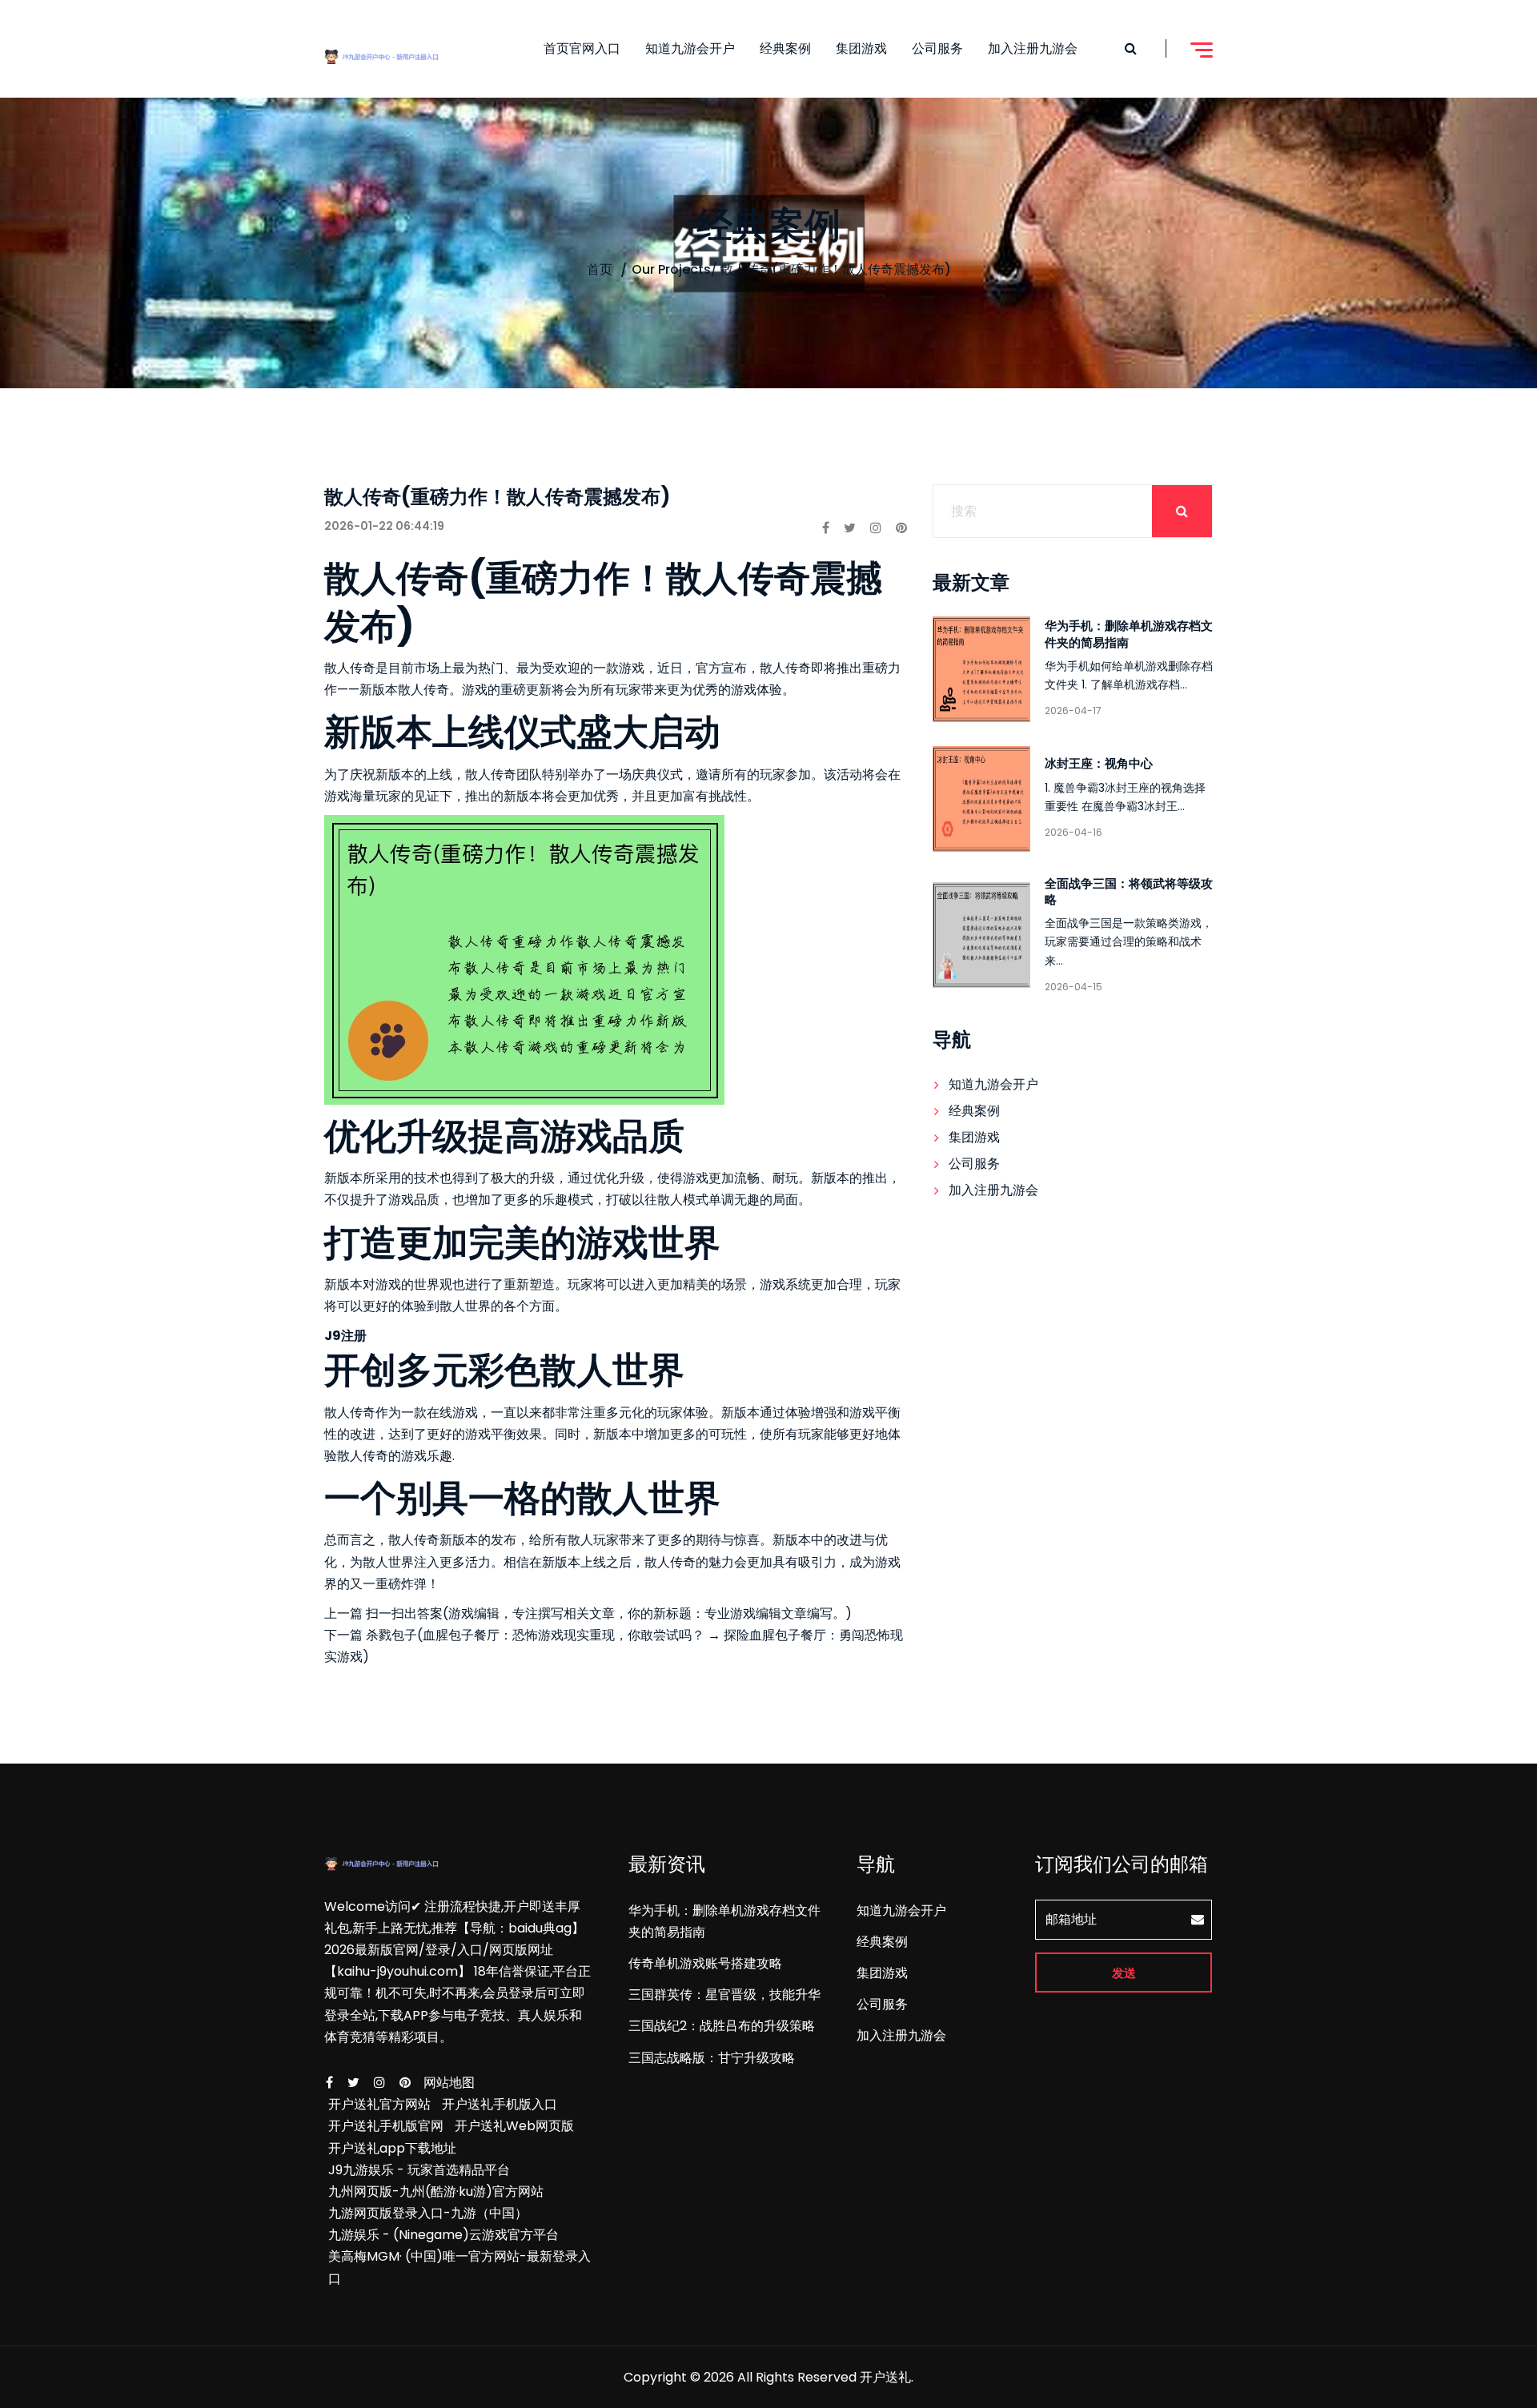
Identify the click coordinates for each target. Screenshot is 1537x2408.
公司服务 (937, 48)
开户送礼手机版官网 (386, 2126)
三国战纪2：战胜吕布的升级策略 (722, 2026)
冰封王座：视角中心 (1099, 763)
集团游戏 (861, 48)
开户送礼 (885, 2377)
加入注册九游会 (1033, 48)
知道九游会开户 (690, 48)
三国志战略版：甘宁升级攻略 (712, 2058)
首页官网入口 (582, 48)
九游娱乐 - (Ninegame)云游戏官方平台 (443, 2235)
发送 (1124, 1973)
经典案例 (785, 48)
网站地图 (449, 2083)
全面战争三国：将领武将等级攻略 (1129, 891)
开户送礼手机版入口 (500, 2104)
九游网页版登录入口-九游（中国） (428, 2213)
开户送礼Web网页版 (514, 2126)
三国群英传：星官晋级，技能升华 (724, 1995)
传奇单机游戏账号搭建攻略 (705, 1963)
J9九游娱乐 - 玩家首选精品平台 (419, 2170)
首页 (600, 269)
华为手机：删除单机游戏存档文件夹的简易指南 (1129, 634)
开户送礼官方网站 (379, 2104)
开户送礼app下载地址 (392, 2148)
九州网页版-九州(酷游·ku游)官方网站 (436, 2191)
